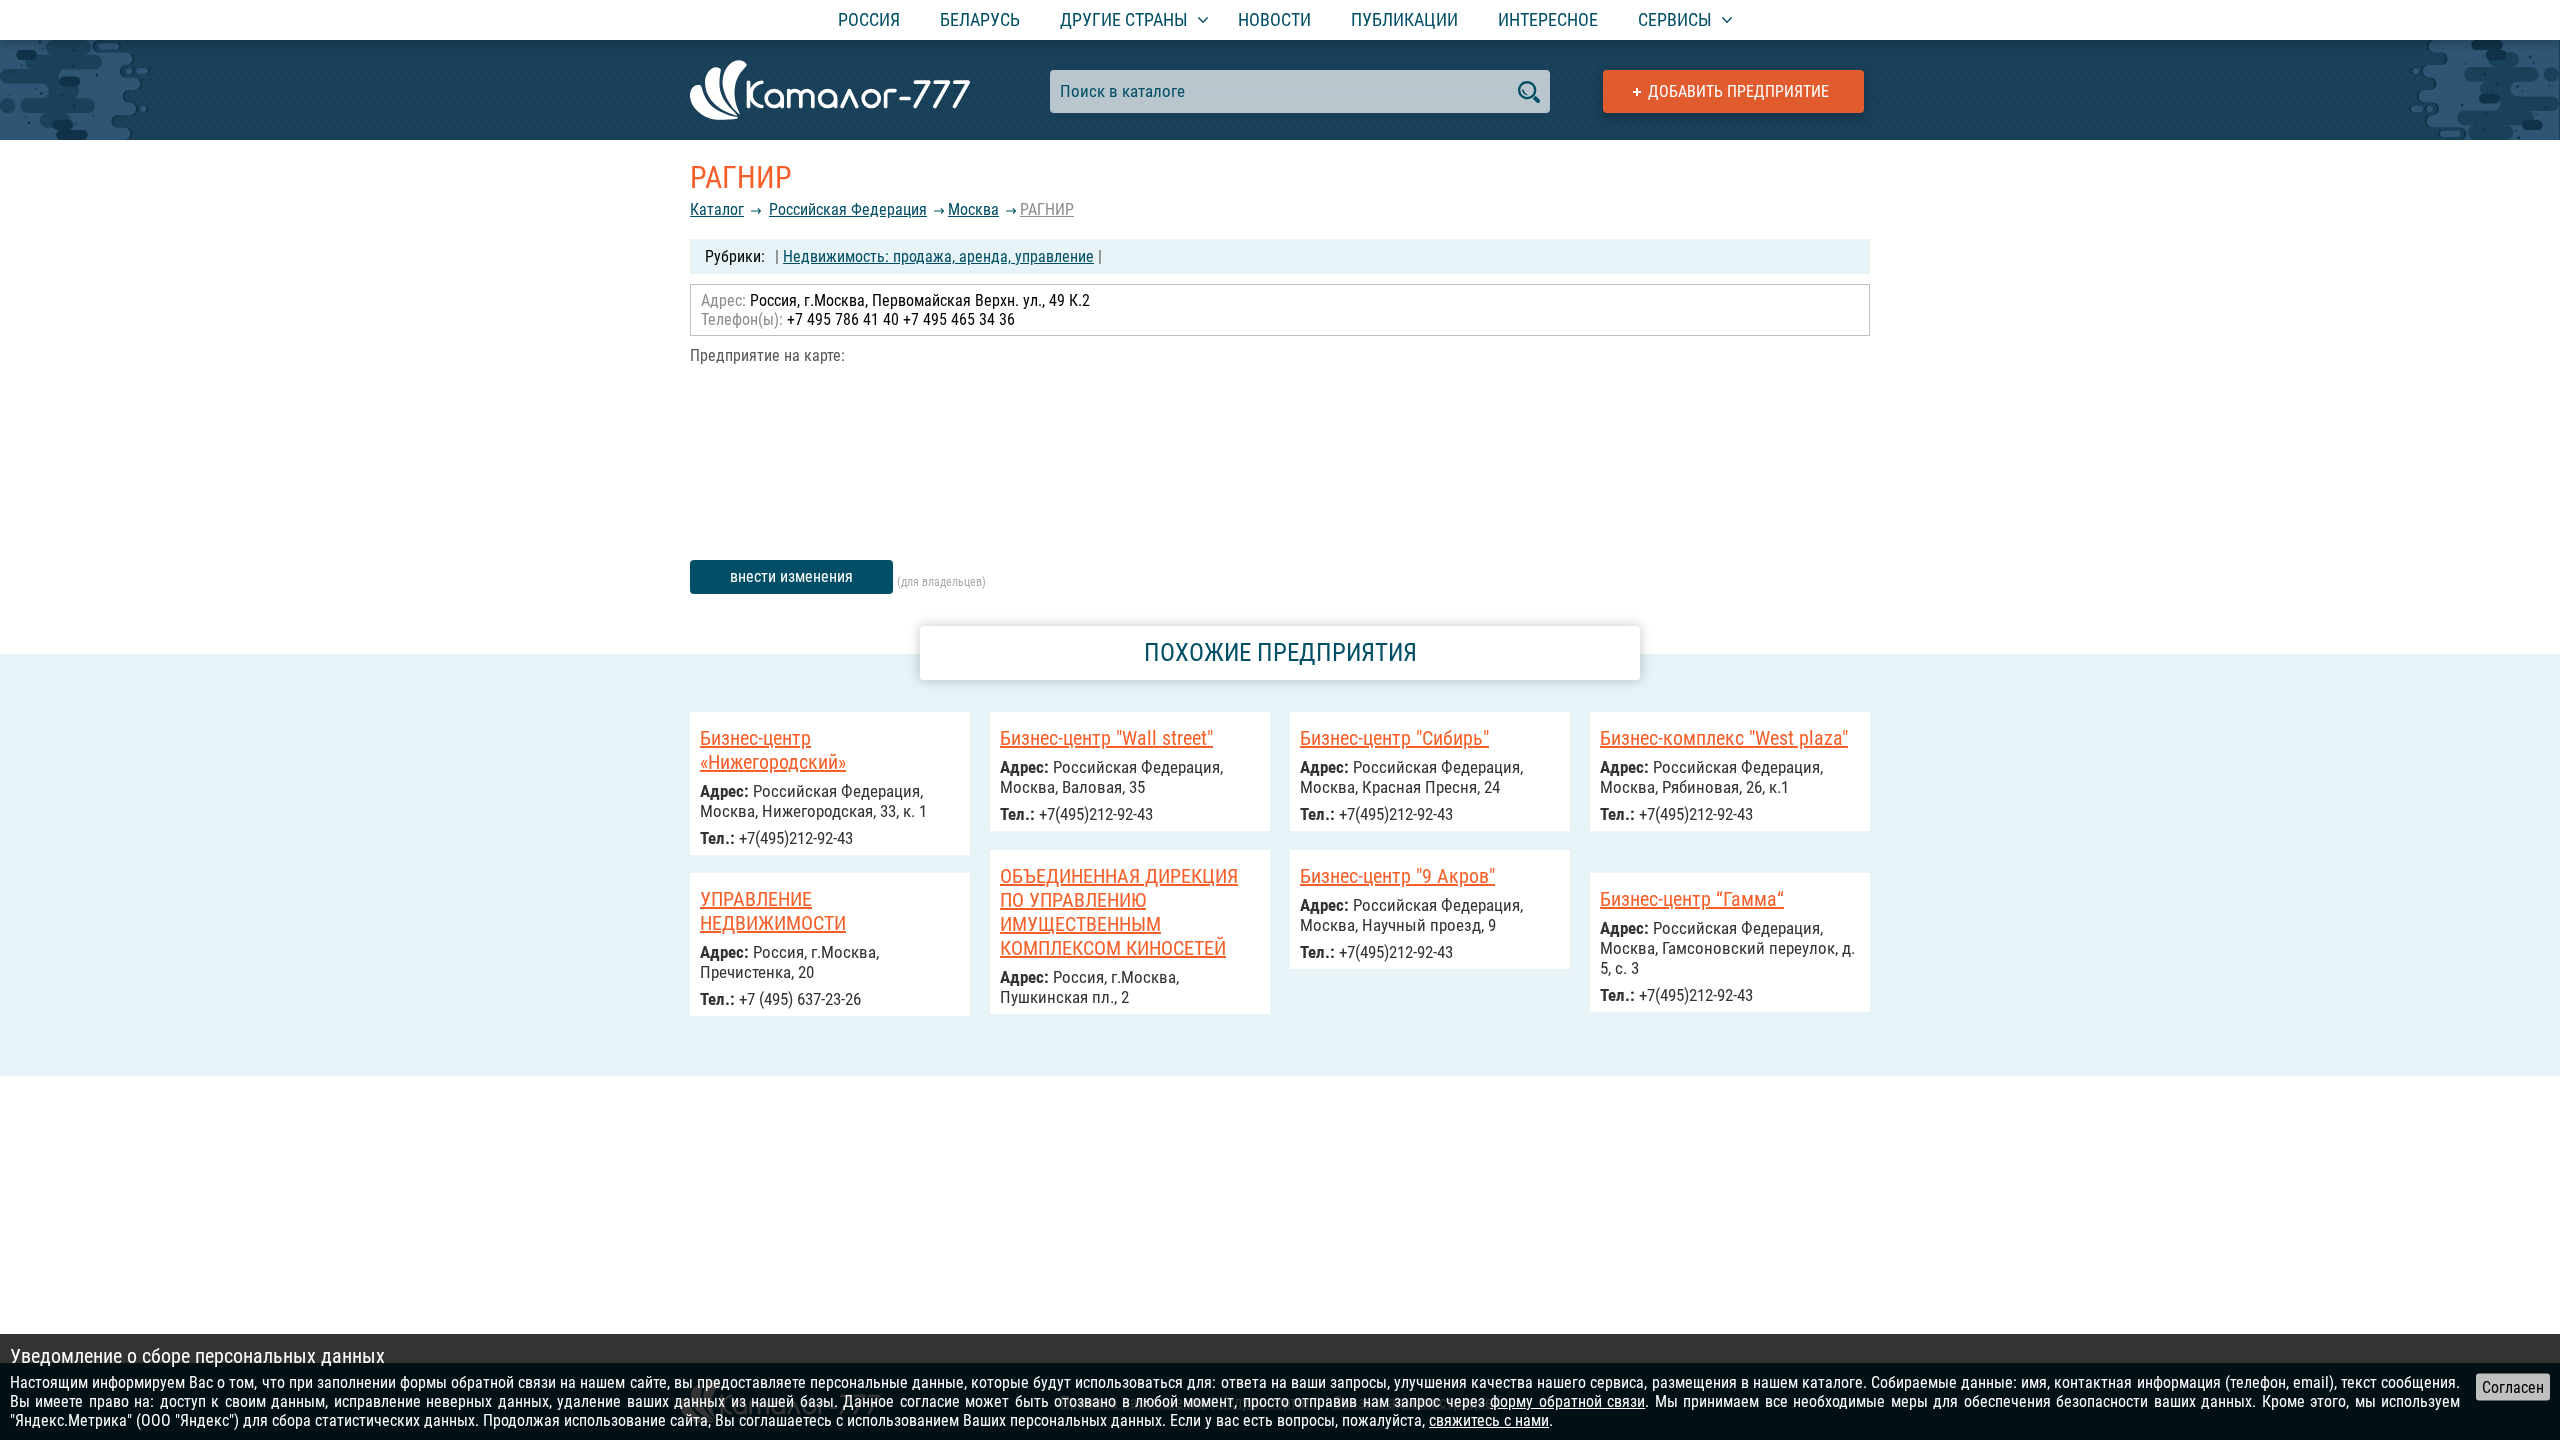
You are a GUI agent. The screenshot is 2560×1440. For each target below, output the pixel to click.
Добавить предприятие (1738, 91)
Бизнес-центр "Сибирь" (1394, 738)
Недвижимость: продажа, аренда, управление (938, 256)
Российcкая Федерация (848, 209)
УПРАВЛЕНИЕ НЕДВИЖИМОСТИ (773, 911)
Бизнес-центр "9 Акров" (1397, 876)
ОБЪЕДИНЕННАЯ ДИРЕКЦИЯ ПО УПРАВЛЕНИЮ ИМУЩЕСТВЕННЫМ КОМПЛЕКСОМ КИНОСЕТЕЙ (1119, 912)
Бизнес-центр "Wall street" (1106, 738)
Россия (869, 19)
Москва (973, 209)
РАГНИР (1047, 209)
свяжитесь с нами (1489, 1420)
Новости (1274, 19)
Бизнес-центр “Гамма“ (1692, 899)
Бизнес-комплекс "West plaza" (1724, 738)
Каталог (717, 209)
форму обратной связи (1567, 1401)
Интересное (1548, 19)
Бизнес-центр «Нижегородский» (773, 750)
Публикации (1404, 19)
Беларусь (980, 19)
